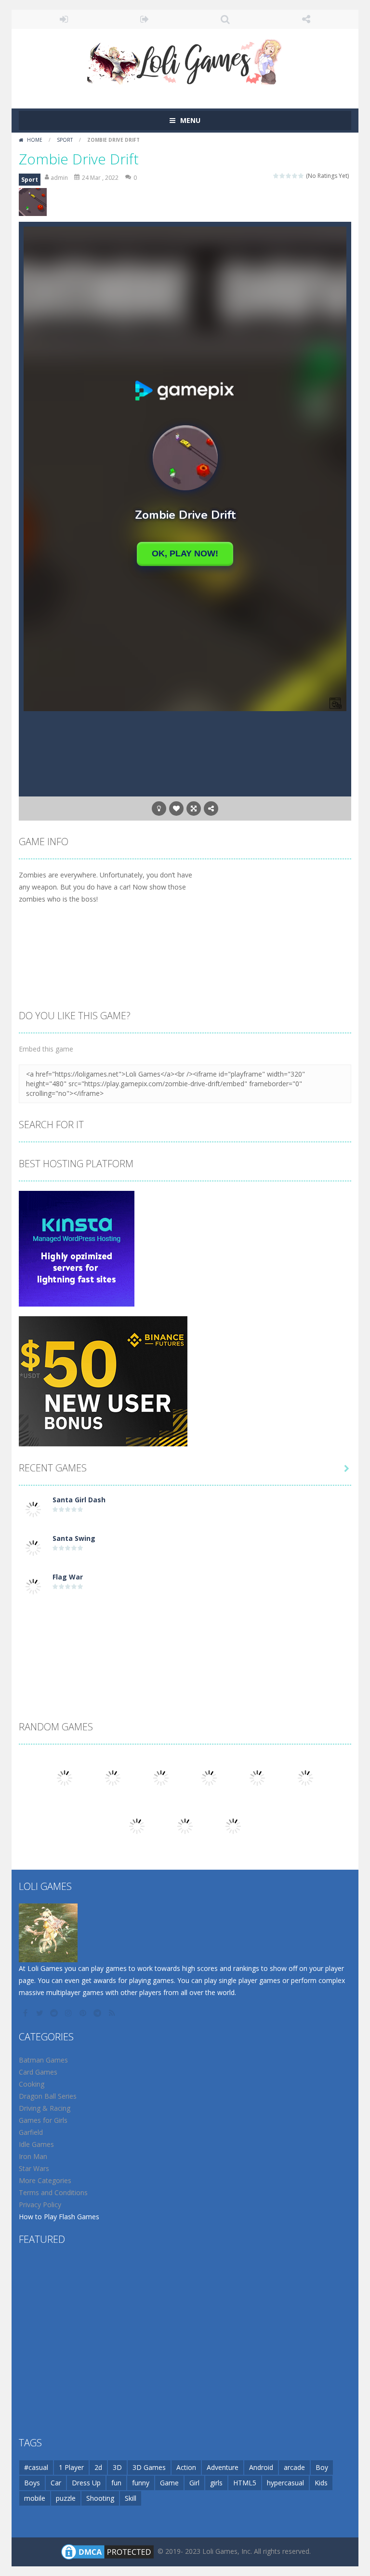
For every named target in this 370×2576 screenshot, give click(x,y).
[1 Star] (276, 176)
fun (116, 2483)
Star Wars (34, 2168)
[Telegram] (98, 2013)
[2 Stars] (283, 176)
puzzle (66, 2498)
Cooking (32, 2084)
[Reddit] (55, 2013)
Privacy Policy (40, 2205)
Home (35, 140)
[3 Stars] (289, 176)
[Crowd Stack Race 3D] (257, 1777)
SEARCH (225, 19)
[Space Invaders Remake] (209, 1777)
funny (141, 2483)
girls (216, 2483)
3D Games (149, 2467)
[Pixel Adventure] (161, 1777)
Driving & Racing (45, 2108)
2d (98, 2467)
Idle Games (36, 2144)
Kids (321, 2483)
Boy (322, 2467)
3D (117, 2467)
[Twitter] (40, 2013)
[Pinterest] (84, 2013)
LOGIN (64, 19)
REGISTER (145, 19)
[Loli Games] (185, 60)
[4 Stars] (295, 176)
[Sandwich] (65, 1777)
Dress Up (86, 2483)
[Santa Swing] (33, 1547)
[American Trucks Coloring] (305, 1777)
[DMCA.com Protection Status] (107, 2551)
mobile (35, 2498)
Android (261, 2467)
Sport (65, 140)
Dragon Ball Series (48, 2096)
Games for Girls (43, 2120)
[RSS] (113, 2013)
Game (169, 2483)
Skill (131, 2498)
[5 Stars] (301, 176)
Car (56, 2483)
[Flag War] (33, 1586)
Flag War (68, 1577)
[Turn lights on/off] (159, 809)
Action (186, 2467)
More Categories (45, 2180)
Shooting (100, 2498)
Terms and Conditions (53, 2192)
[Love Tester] (113, 1777)
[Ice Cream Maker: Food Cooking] (137, 1826)
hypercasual (285, 2483)
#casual (36, 2467)
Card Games (38, 2072)
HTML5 (245, 2483)
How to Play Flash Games (59, 2217)
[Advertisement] (185, 1632)
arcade (294, 2467)
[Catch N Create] (185, 1826)
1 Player (71, 2467)
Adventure (223, 2467)
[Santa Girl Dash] (33, 1509)
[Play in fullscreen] (194, 809)
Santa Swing (74, 1538)
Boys (32, 2483)
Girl (194, 2483)
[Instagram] (69, 2013)
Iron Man (33, 2156)
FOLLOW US (306, 19)
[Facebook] (26, 2013)
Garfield (31, 2132)
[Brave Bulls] (233, 1826)
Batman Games (43, 2060)
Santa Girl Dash (79, 1500)
